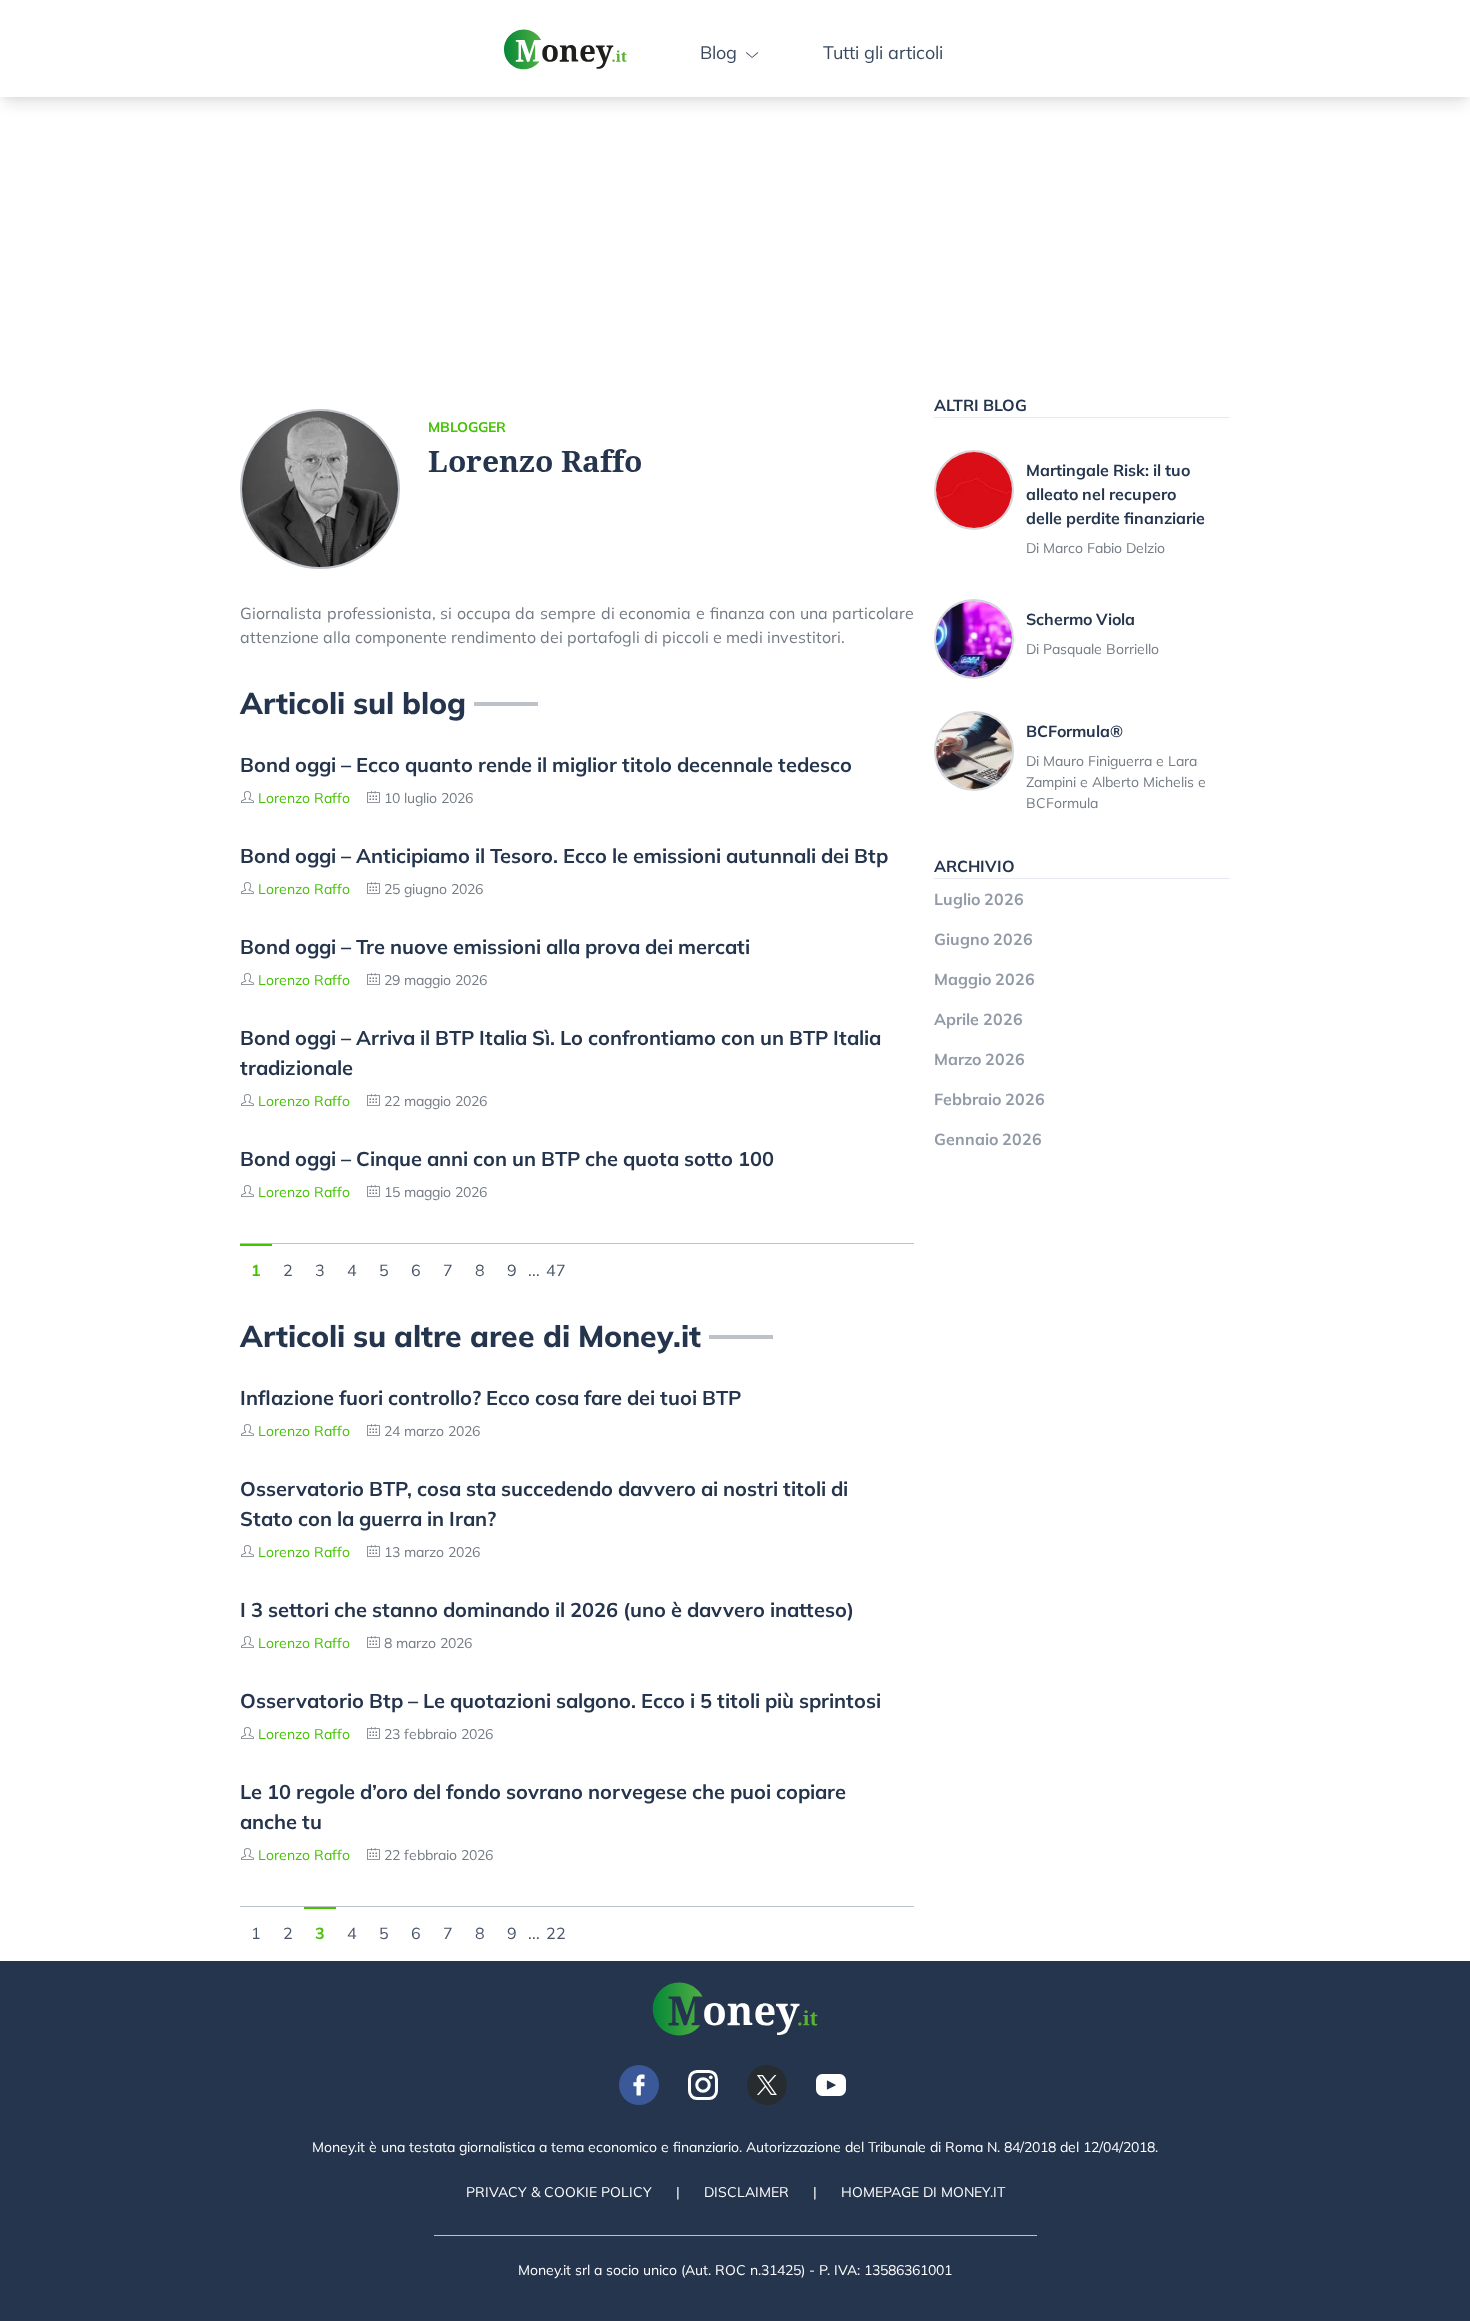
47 (556, 1268)
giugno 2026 (983, 939)
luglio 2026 (979, 899)
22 (556, 1931)
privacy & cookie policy (559, 2192)
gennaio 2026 (988, 1139)
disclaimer (746, 2192)
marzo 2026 (979, 1059)
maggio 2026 (984, 979)
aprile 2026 (978, 1019)
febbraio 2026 (989, 1099)
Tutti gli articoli (883, 52)
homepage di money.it (923, 2192)
